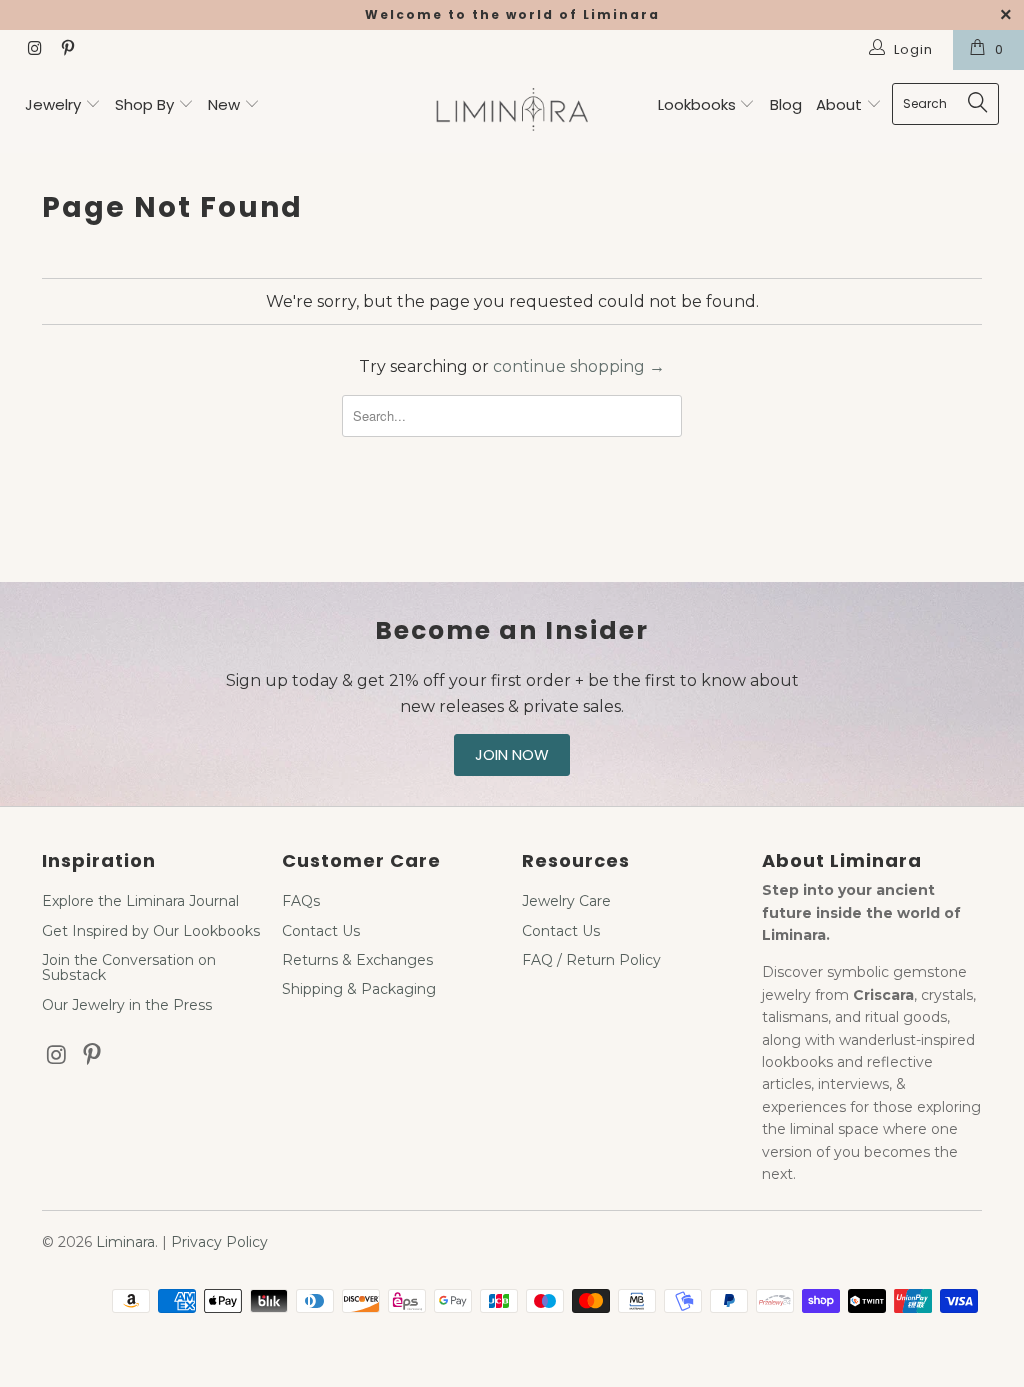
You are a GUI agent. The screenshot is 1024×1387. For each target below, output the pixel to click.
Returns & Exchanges (357, 960)
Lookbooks (699, 104)
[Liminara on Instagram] (34, 50)
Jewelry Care (566, 901)
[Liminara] (512, 111)
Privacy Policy (219, 1242)
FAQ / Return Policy (591, 960)
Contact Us (321, 931)
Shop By (144, 104)
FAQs (301, 901)
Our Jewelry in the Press (127, 1005)
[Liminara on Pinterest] (66, 50)
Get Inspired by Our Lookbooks (151, 931)
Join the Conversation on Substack (129, 967)
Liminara (125, 1242)
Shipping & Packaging (359, 989)
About (841, 104)
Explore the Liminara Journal (140, 901)
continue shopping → (579, 366)
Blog (786, 104)
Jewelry (53, 104)
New (224, 104)
